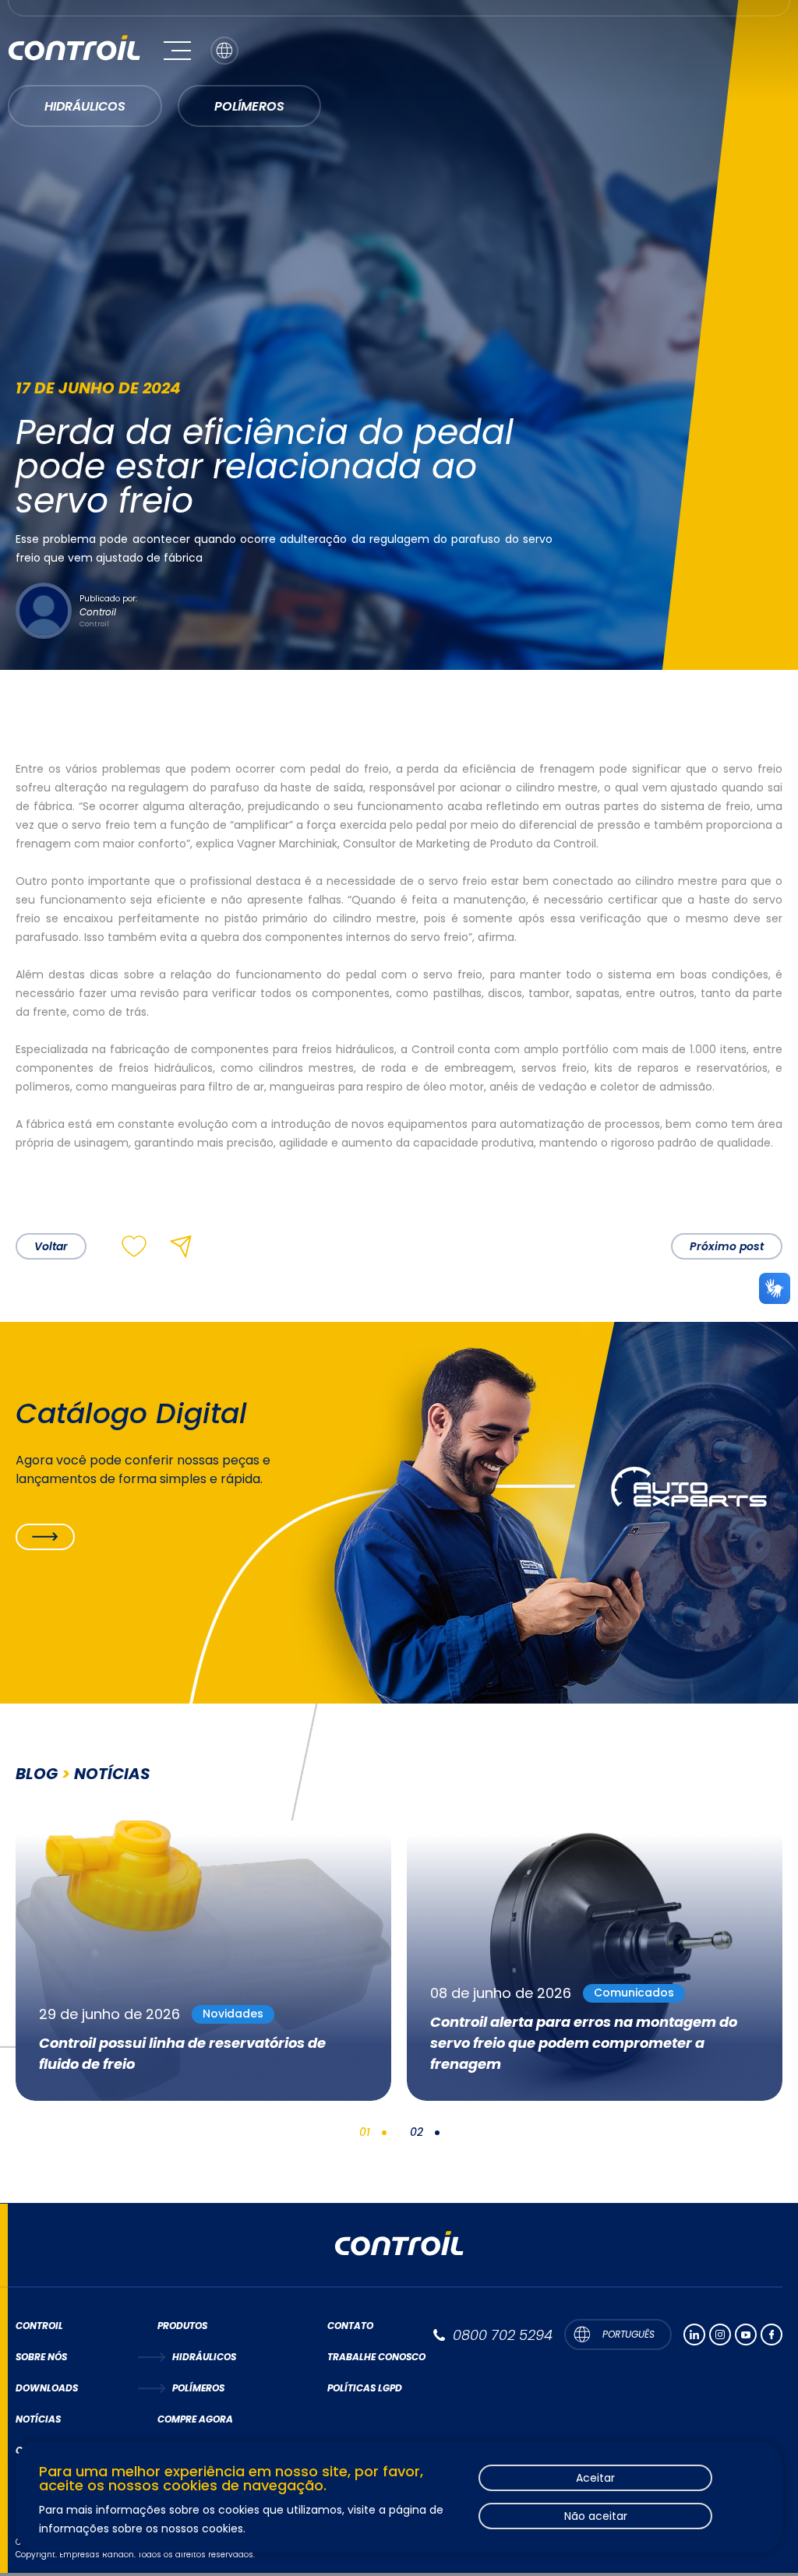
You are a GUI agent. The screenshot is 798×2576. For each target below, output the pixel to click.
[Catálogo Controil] (45, 1537)
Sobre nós (41, 2357)
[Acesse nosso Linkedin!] (694, 2335)
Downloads (47, 2388)
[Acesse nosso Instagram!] (720, 2335)
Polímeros (249, 106)
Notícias (38, 2419)
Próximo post (727, 1246)
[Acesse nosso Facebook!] (772, 2335)
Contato (350, 2326)
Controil (39, 2326)
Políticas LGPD (365, 2388)
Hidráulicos (85, 106)
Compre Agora (195, 2419)
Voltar (51, 1246)
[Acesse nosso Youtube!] (746, 2335)
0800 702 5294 (503, 2335)
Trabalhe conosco (376, 2357)
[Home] (74, 50)
